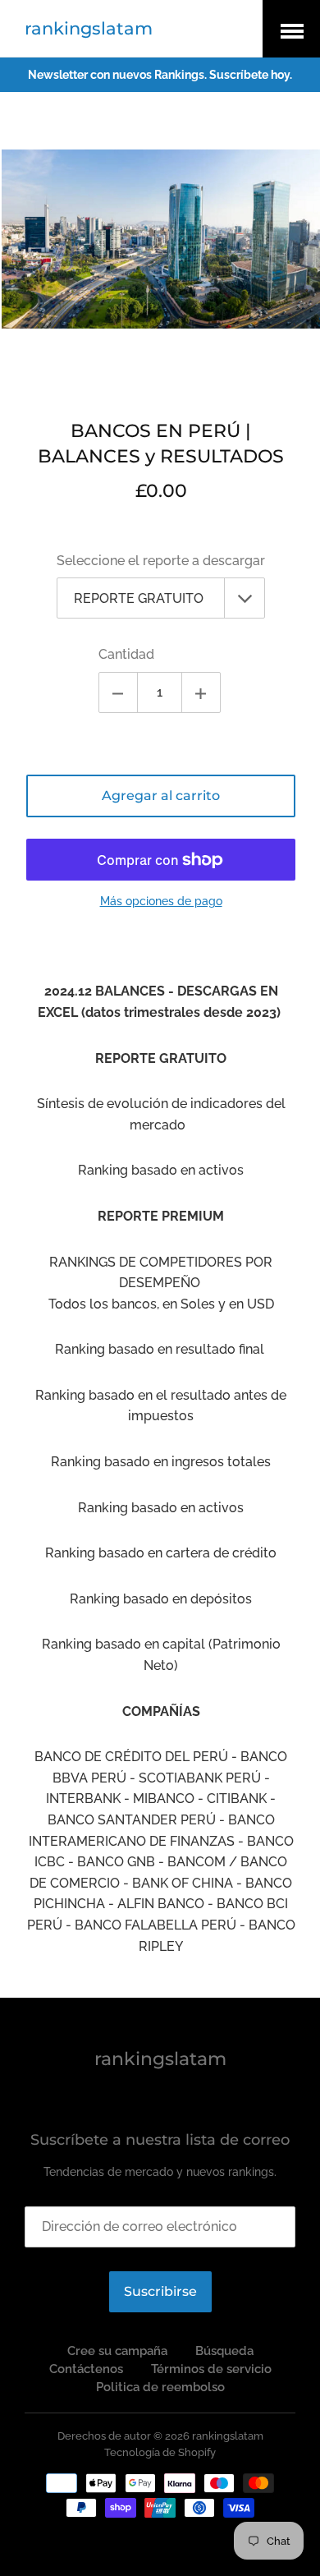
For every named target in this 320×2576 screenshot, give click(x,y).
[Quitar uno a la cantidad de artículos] (118, 692)
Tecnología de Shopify (160, 2452)
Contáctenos (86, 2369)
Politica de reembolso (160, 2387)
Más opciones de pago (161, 901)
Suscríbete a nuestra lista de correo (160, 2140)
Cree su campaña (117, 2351)
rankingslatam (89, 28)
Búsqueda (224, 2351)
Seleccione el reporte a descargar (161, 561)
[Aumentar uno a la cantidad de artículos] (201, 692)
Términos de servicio (211, 2369)
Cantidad (126, 654)
